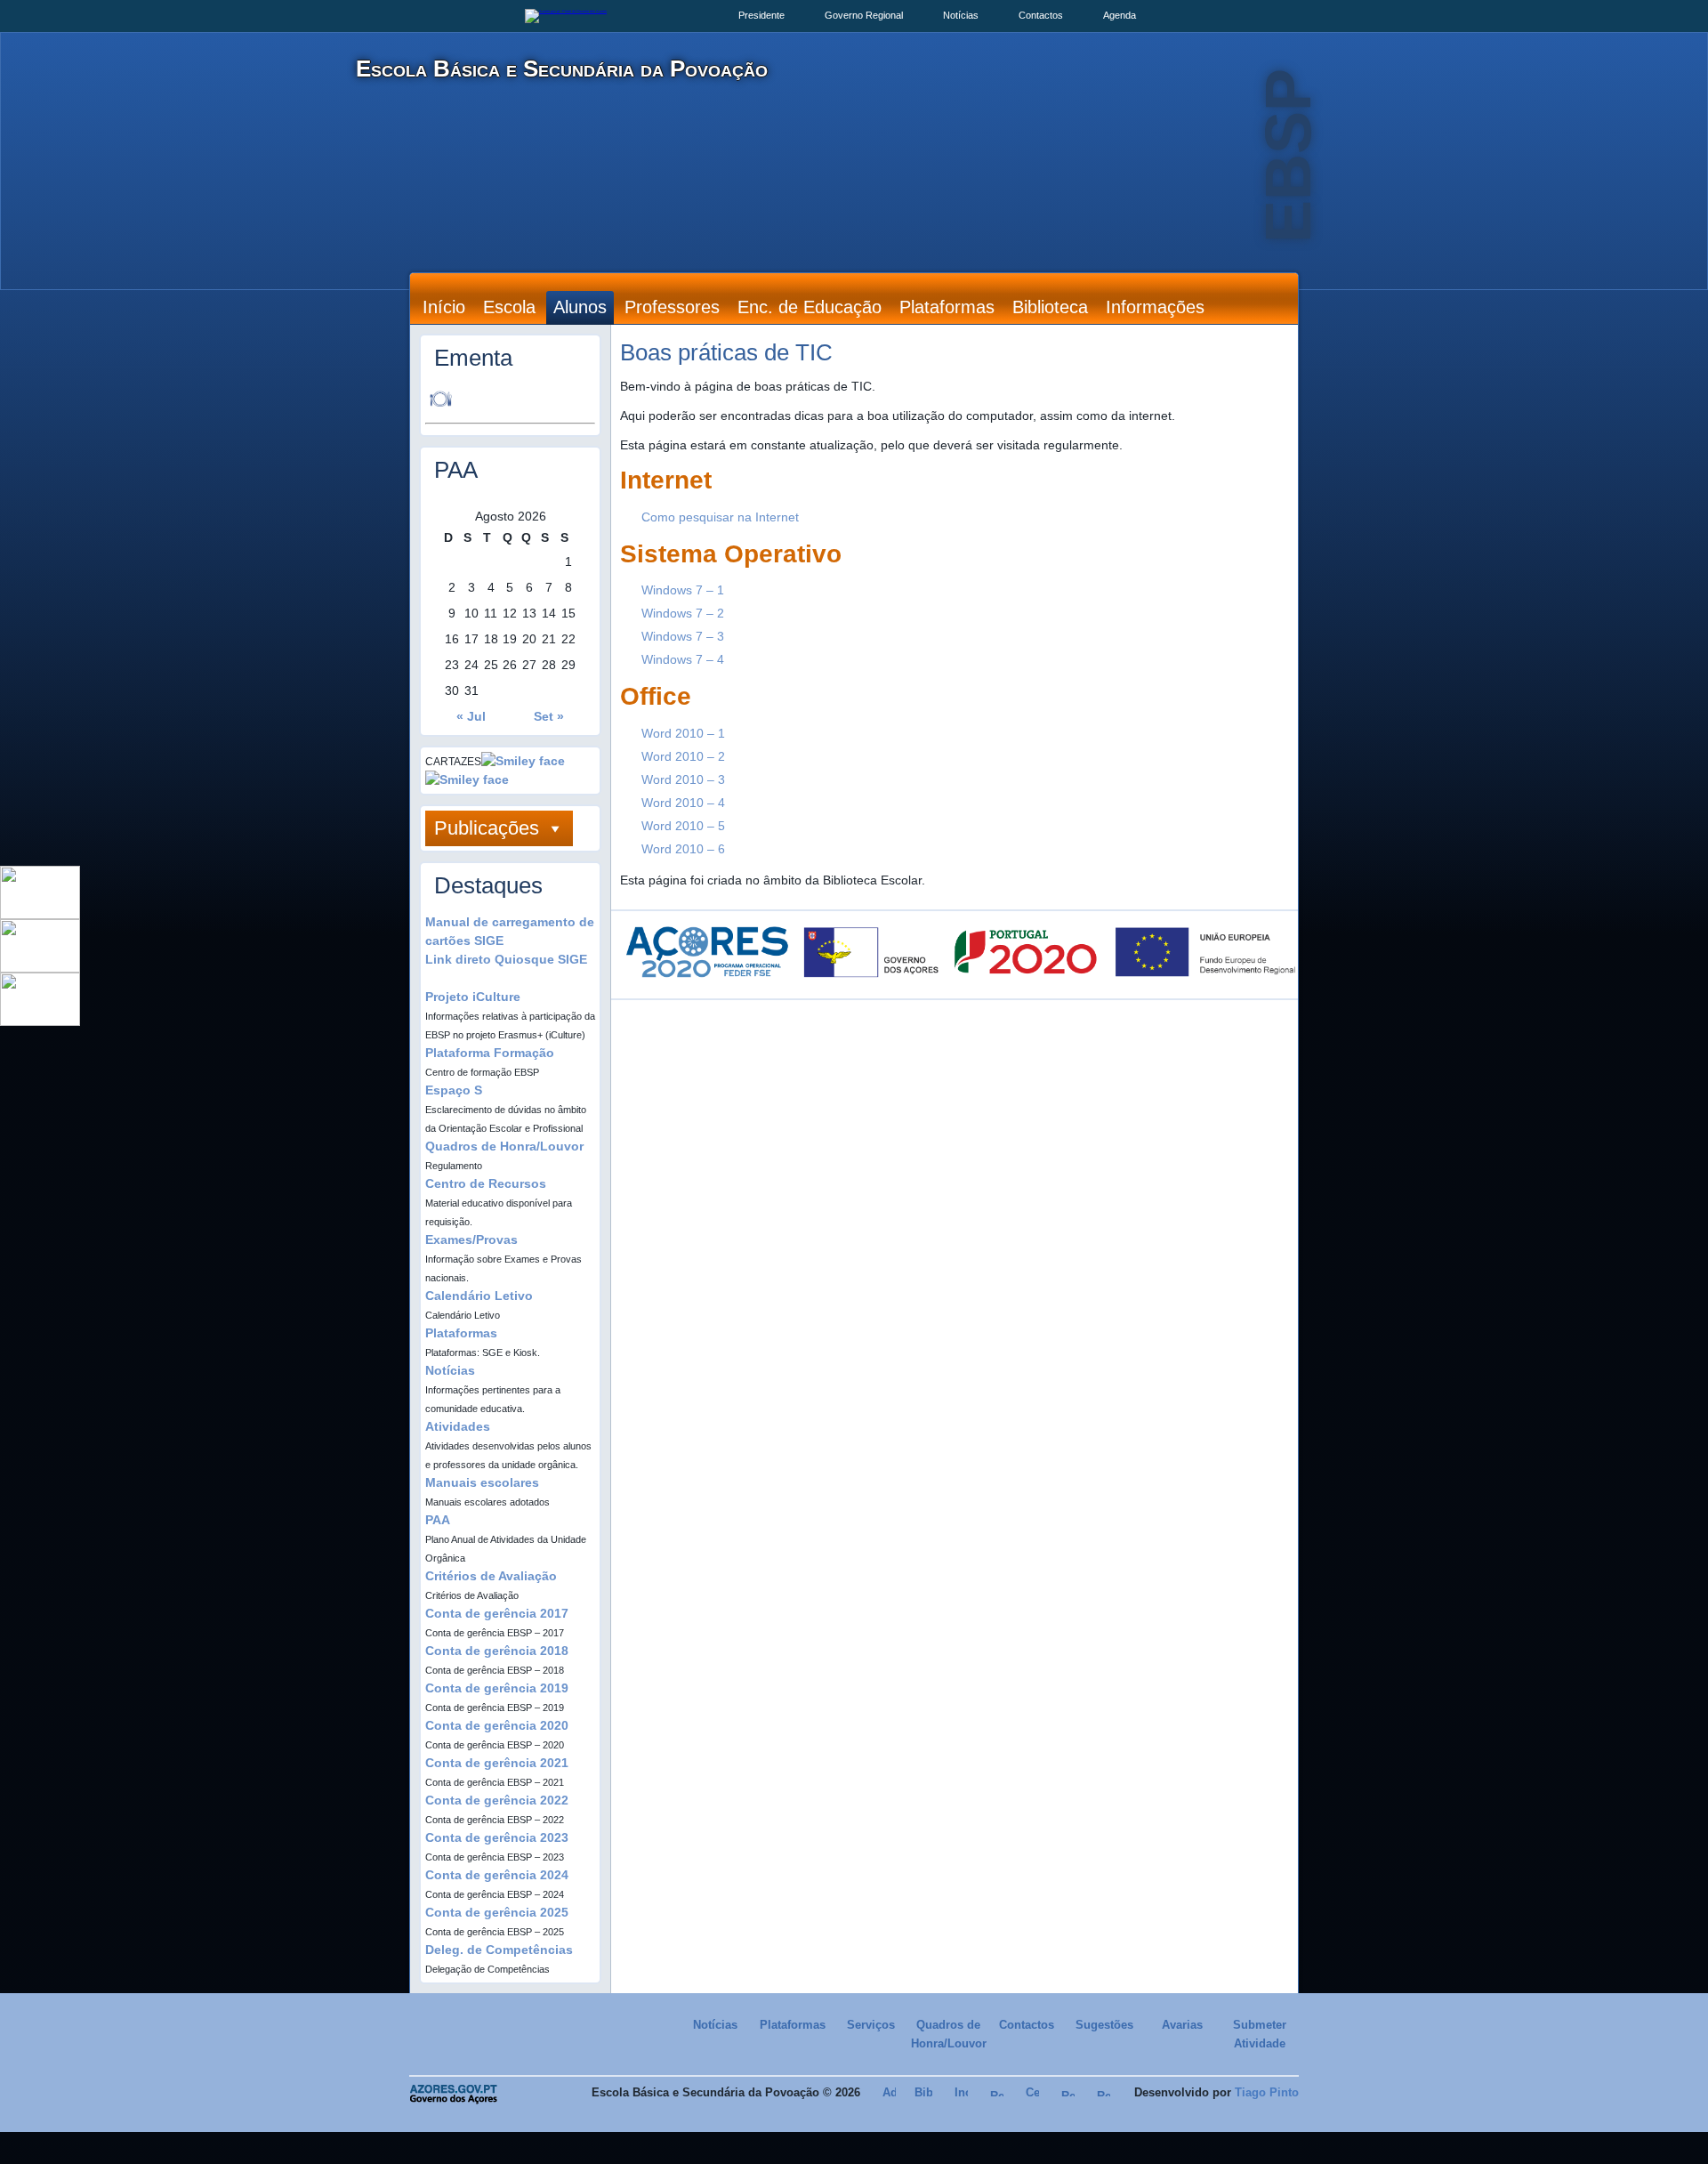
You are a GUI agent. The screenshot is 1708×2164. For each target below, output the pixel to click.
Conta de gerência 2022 (497, 1800)
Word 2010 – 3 (683, 779)
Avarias (1182, 2025)
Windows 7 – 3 (683, 636)
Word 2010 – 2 (683, 756)
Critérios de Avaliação (491, 1576)
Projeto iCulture (473, 997)
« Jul (471, 716)
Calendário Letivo (479, 1296)
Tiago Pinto (1267, 2092)
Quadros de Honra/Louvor (504, 1146)
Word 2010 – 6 (683, 849)
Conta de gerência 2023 (497, 1837)
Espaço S (454, 1090)
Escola (509, 307)
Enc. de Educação (810, 307)
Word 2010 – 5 (683, 826)
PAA (438, 1520)
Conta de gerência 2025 (497, 1912)
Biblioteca (1050, 307)
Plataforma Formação (490, 1053)
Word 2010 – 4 (683, 803)
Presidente (761, 15)
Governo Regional (864, 15)
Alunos (580, 307)
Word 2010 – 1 (683, 733)
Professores (672, 307)
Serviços (871, 2025)
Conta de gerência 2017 (497, 1613)
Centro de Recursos (486, 1183)
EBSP (1288, 156)
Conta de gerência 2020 (497, 1725)
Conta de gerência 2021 (497, 1763)
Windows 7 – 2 (683, 613)
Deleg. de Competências (499, 1950)
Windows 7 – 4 (683, 659)
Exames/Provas (471, 1239)
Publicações (487, 828)
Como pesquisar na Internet (720, 517)
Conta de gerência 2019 (497, 1688)
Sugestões (1104, 2025)
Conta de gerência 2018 (497, 1651)
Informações (1155, 307)
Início (444, 307)
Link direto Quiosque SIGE (506, 959)
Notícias (961, 15)
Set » (549, 716)
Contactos (1041, 15)
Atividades (458, 1426)
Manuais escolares (482, 1482)
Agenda (1120, 15)
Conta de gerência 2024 (497, 1875)
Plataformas (947, 307)
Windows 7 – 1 (683, 590)
